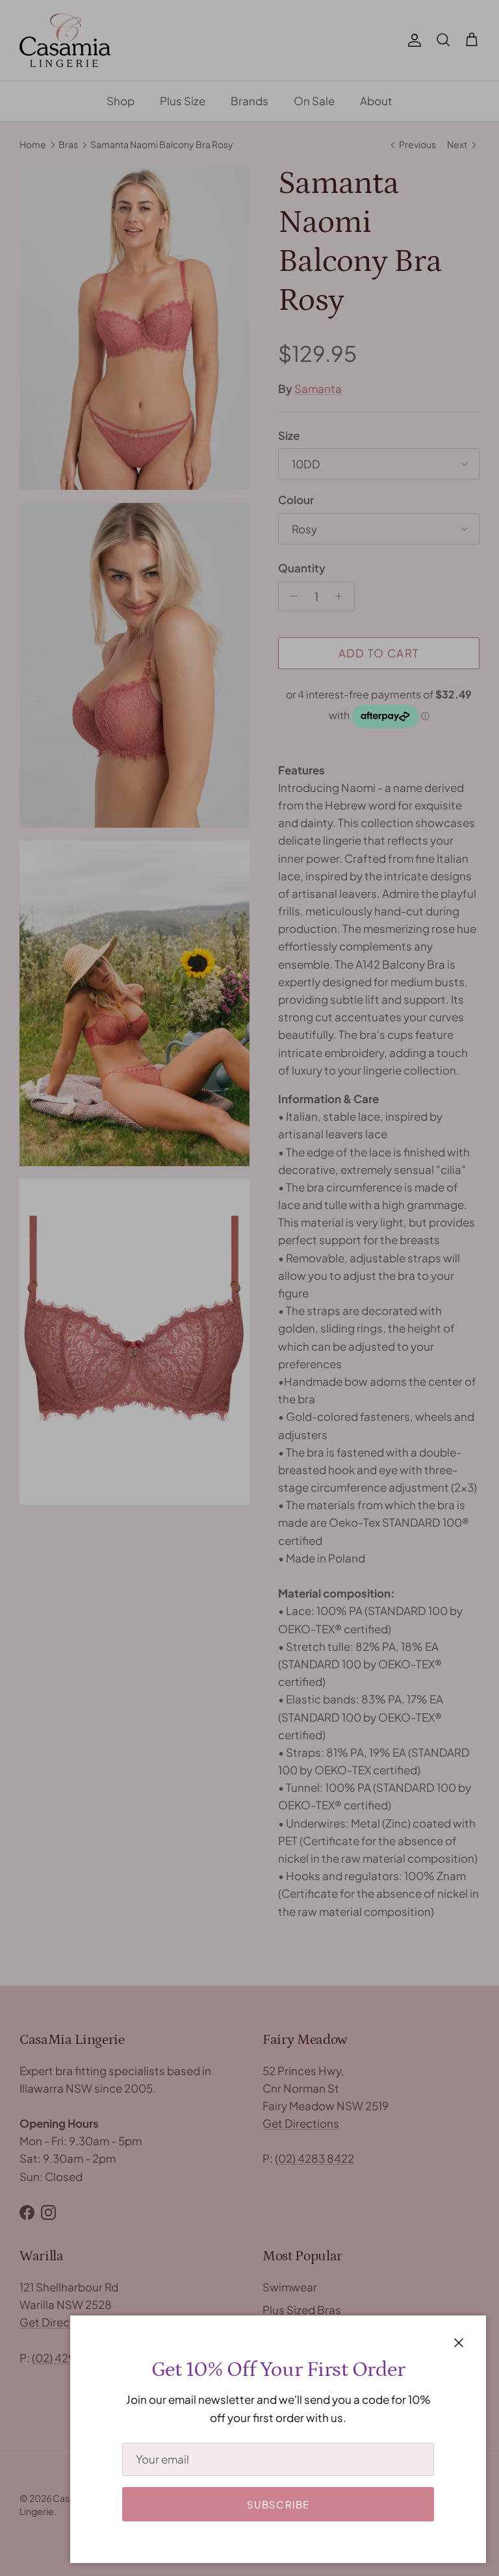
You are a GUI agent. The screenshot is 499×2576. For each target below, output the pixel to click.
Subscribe (278, 2504)
